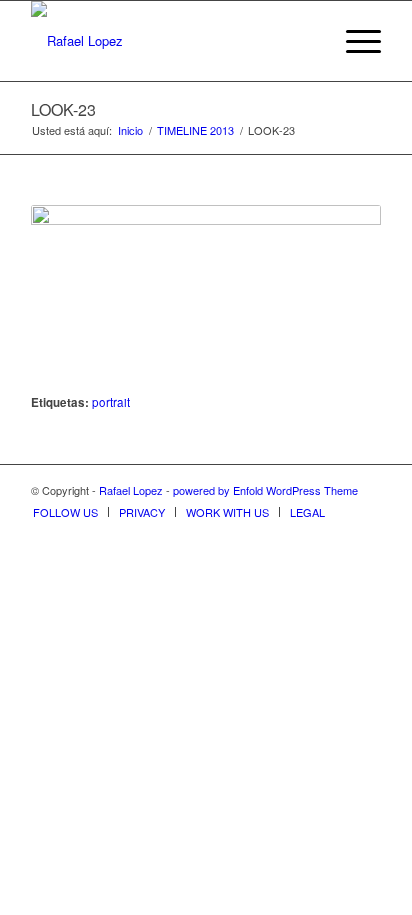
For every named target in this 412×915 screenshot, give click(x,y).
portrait (111, 402)
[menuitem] (306, 41)
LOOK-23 (63, 109)
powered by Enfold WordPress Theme (265, 490)
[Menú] (353, 41)
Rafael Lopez (131, 490)
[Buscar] (306, 41)
